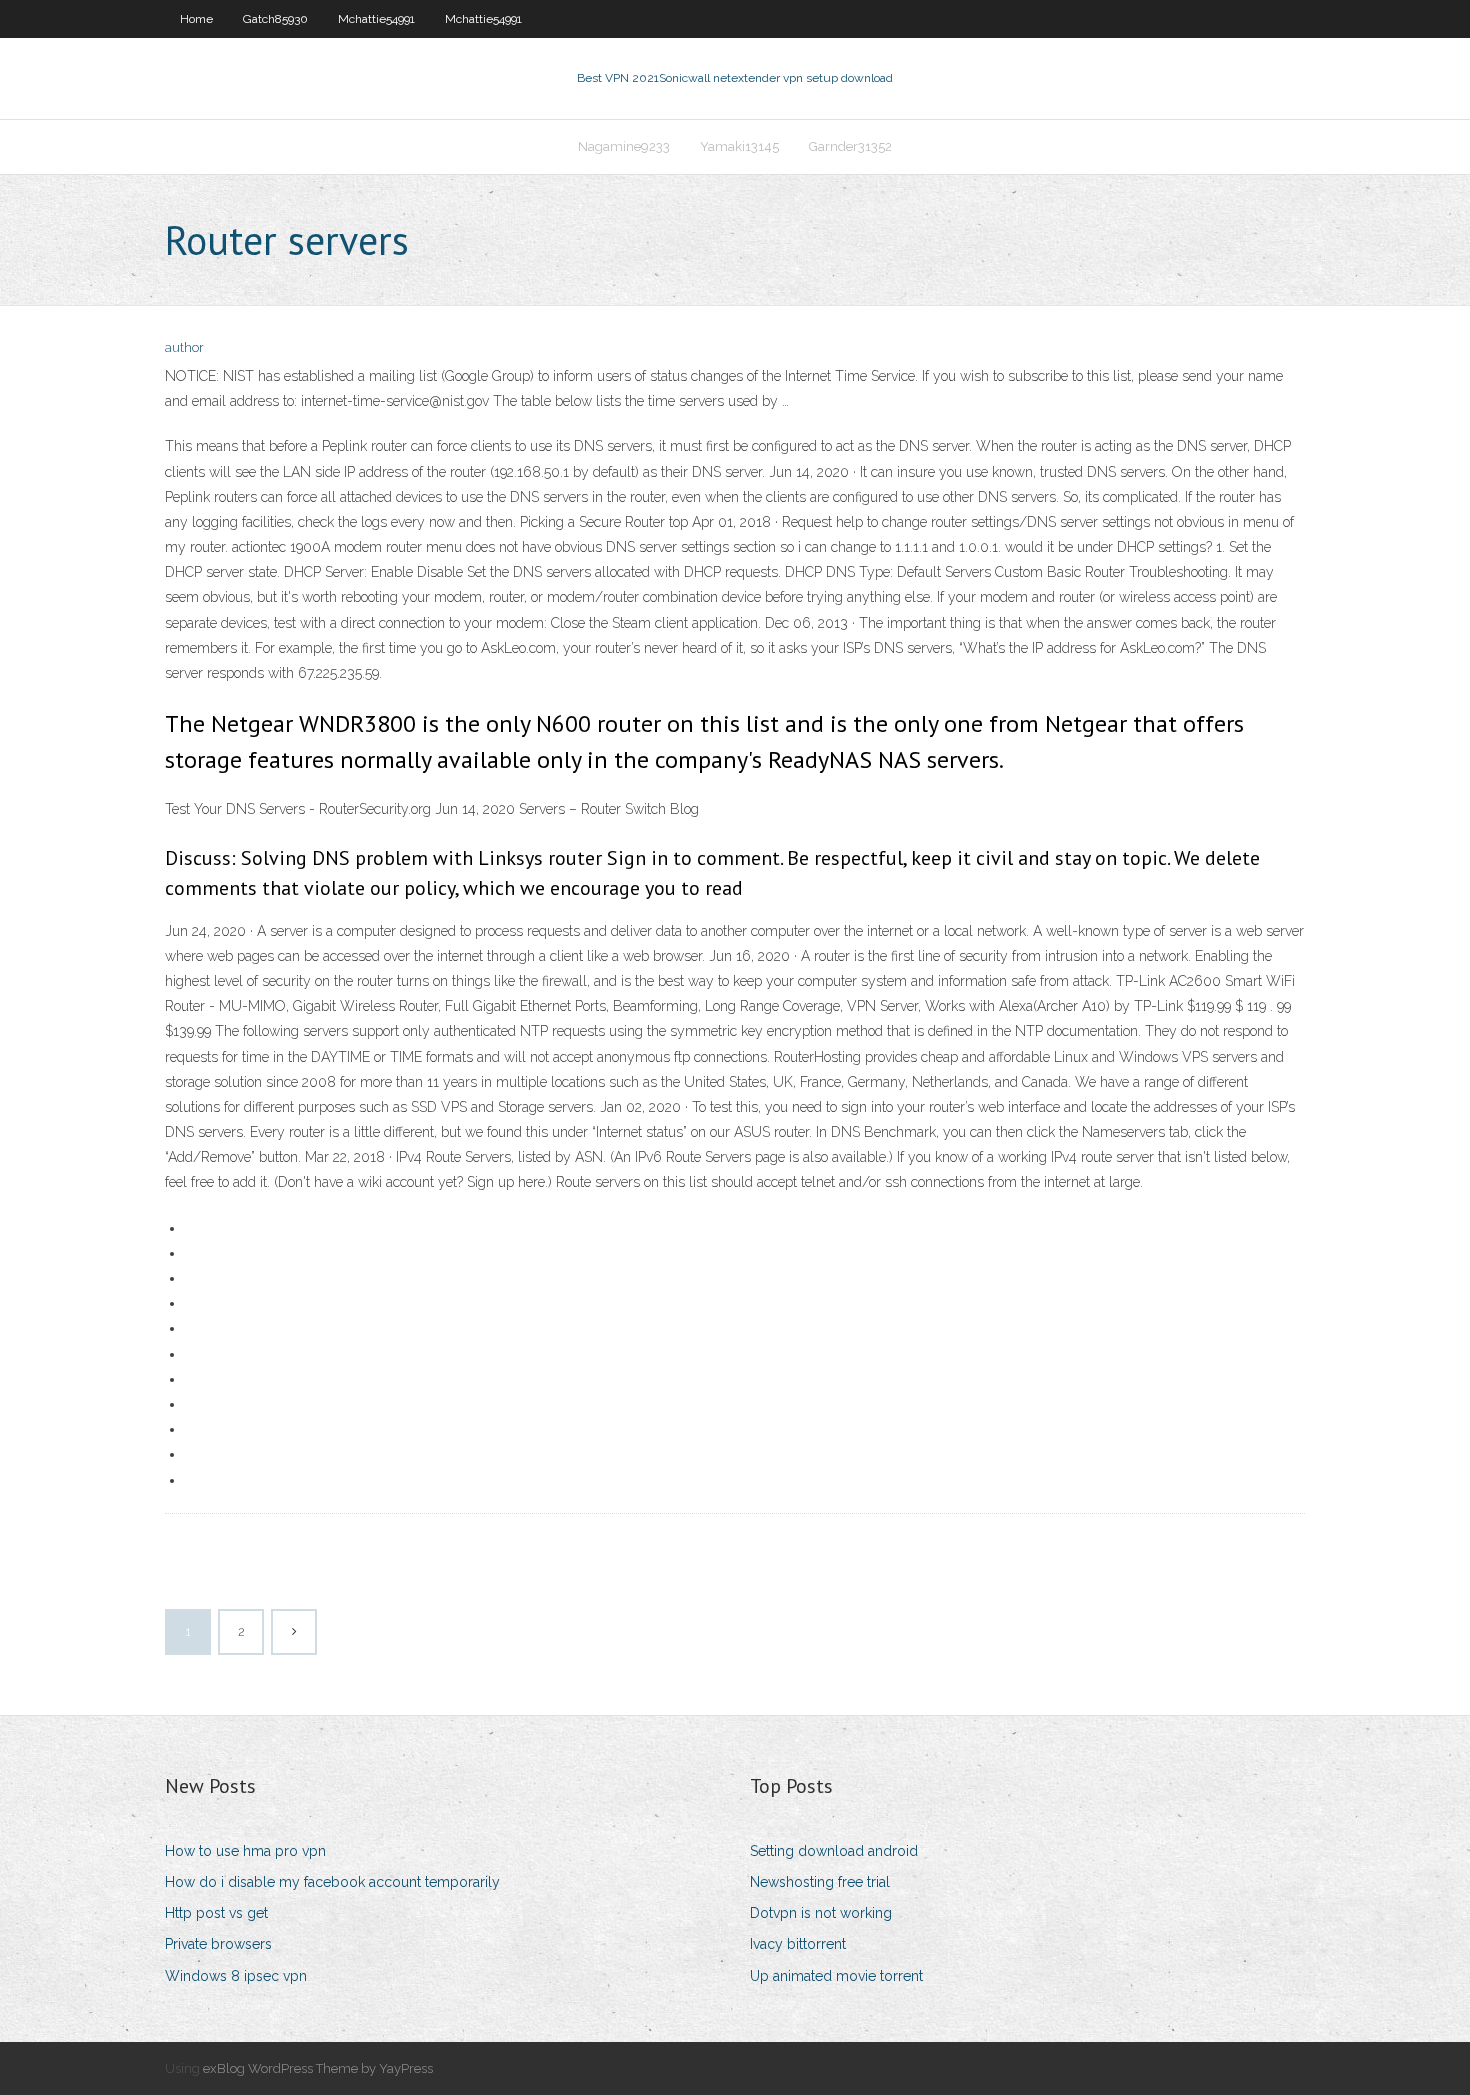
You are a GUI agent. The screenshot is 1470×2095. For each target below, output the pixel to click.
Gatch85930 (275, 19)
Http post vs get (216, 1913)
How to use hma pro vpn (245, 1851)
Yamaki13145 (739, 146)
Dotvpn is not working (821, 1913)
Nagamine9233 (624, 146)
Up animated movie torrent (836, 1976)
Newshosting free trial (820, 1882)
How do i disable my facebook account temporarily (332, 1882)
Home (196, 19)
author (184, 347)
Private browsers (218, 1944)
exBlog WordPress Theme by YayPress (318, 2068)
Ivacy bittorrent (798, 1944)
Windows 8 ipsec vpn (236, 1976)
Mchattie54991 (376, 19)
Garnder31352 (850, 146)
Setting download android (834, 1851)
